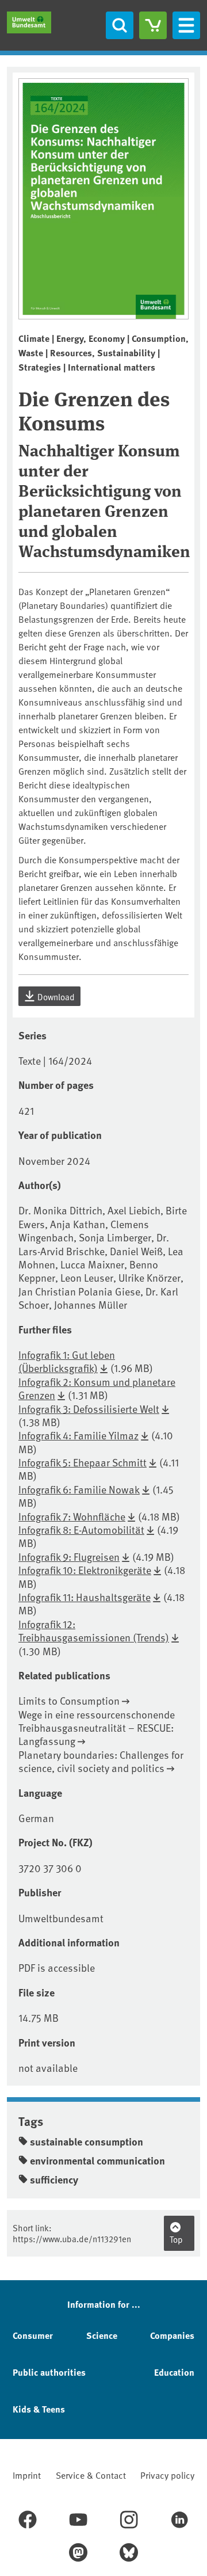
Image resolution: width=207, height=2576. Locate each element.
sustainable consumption (87, 2141)
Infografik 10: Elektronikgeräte (85, 1570)
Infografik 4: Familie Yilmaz (78, 1435)
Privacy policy (167, 2475)
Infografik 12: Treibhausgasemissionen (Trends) (94, 1630)
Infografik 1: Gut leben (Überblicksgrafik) (67, 1361)
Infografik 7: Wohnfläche (72, 1516)
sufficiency (54, 2179)
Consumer (33, 2335)
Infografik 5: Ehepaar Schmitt (83, 1462)
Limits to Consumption (69, 1700)
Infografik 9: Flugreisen (69, 1556)
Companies (172, 2335)
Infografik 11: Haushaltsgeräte (85, 1597)
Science (102, 2335)
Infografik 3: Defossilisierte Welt (89, 1409)
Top (176, 2239)
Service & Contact (91, 2475)
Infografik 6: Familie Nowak (79, 1489)
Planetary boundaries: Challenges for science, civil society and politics (101, 1761)
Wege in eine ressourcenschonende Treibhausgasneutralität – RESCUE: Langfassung (97, 1728)
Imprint (27, 2475)
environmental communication (97, 2160)
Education (174, 2372)
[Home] (29, 22)
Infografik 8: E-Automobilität (81, 1529)
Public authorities (49, 2372)
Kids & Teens (39, 2409)
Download (55, 997)
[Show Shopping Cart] (153, 25)
